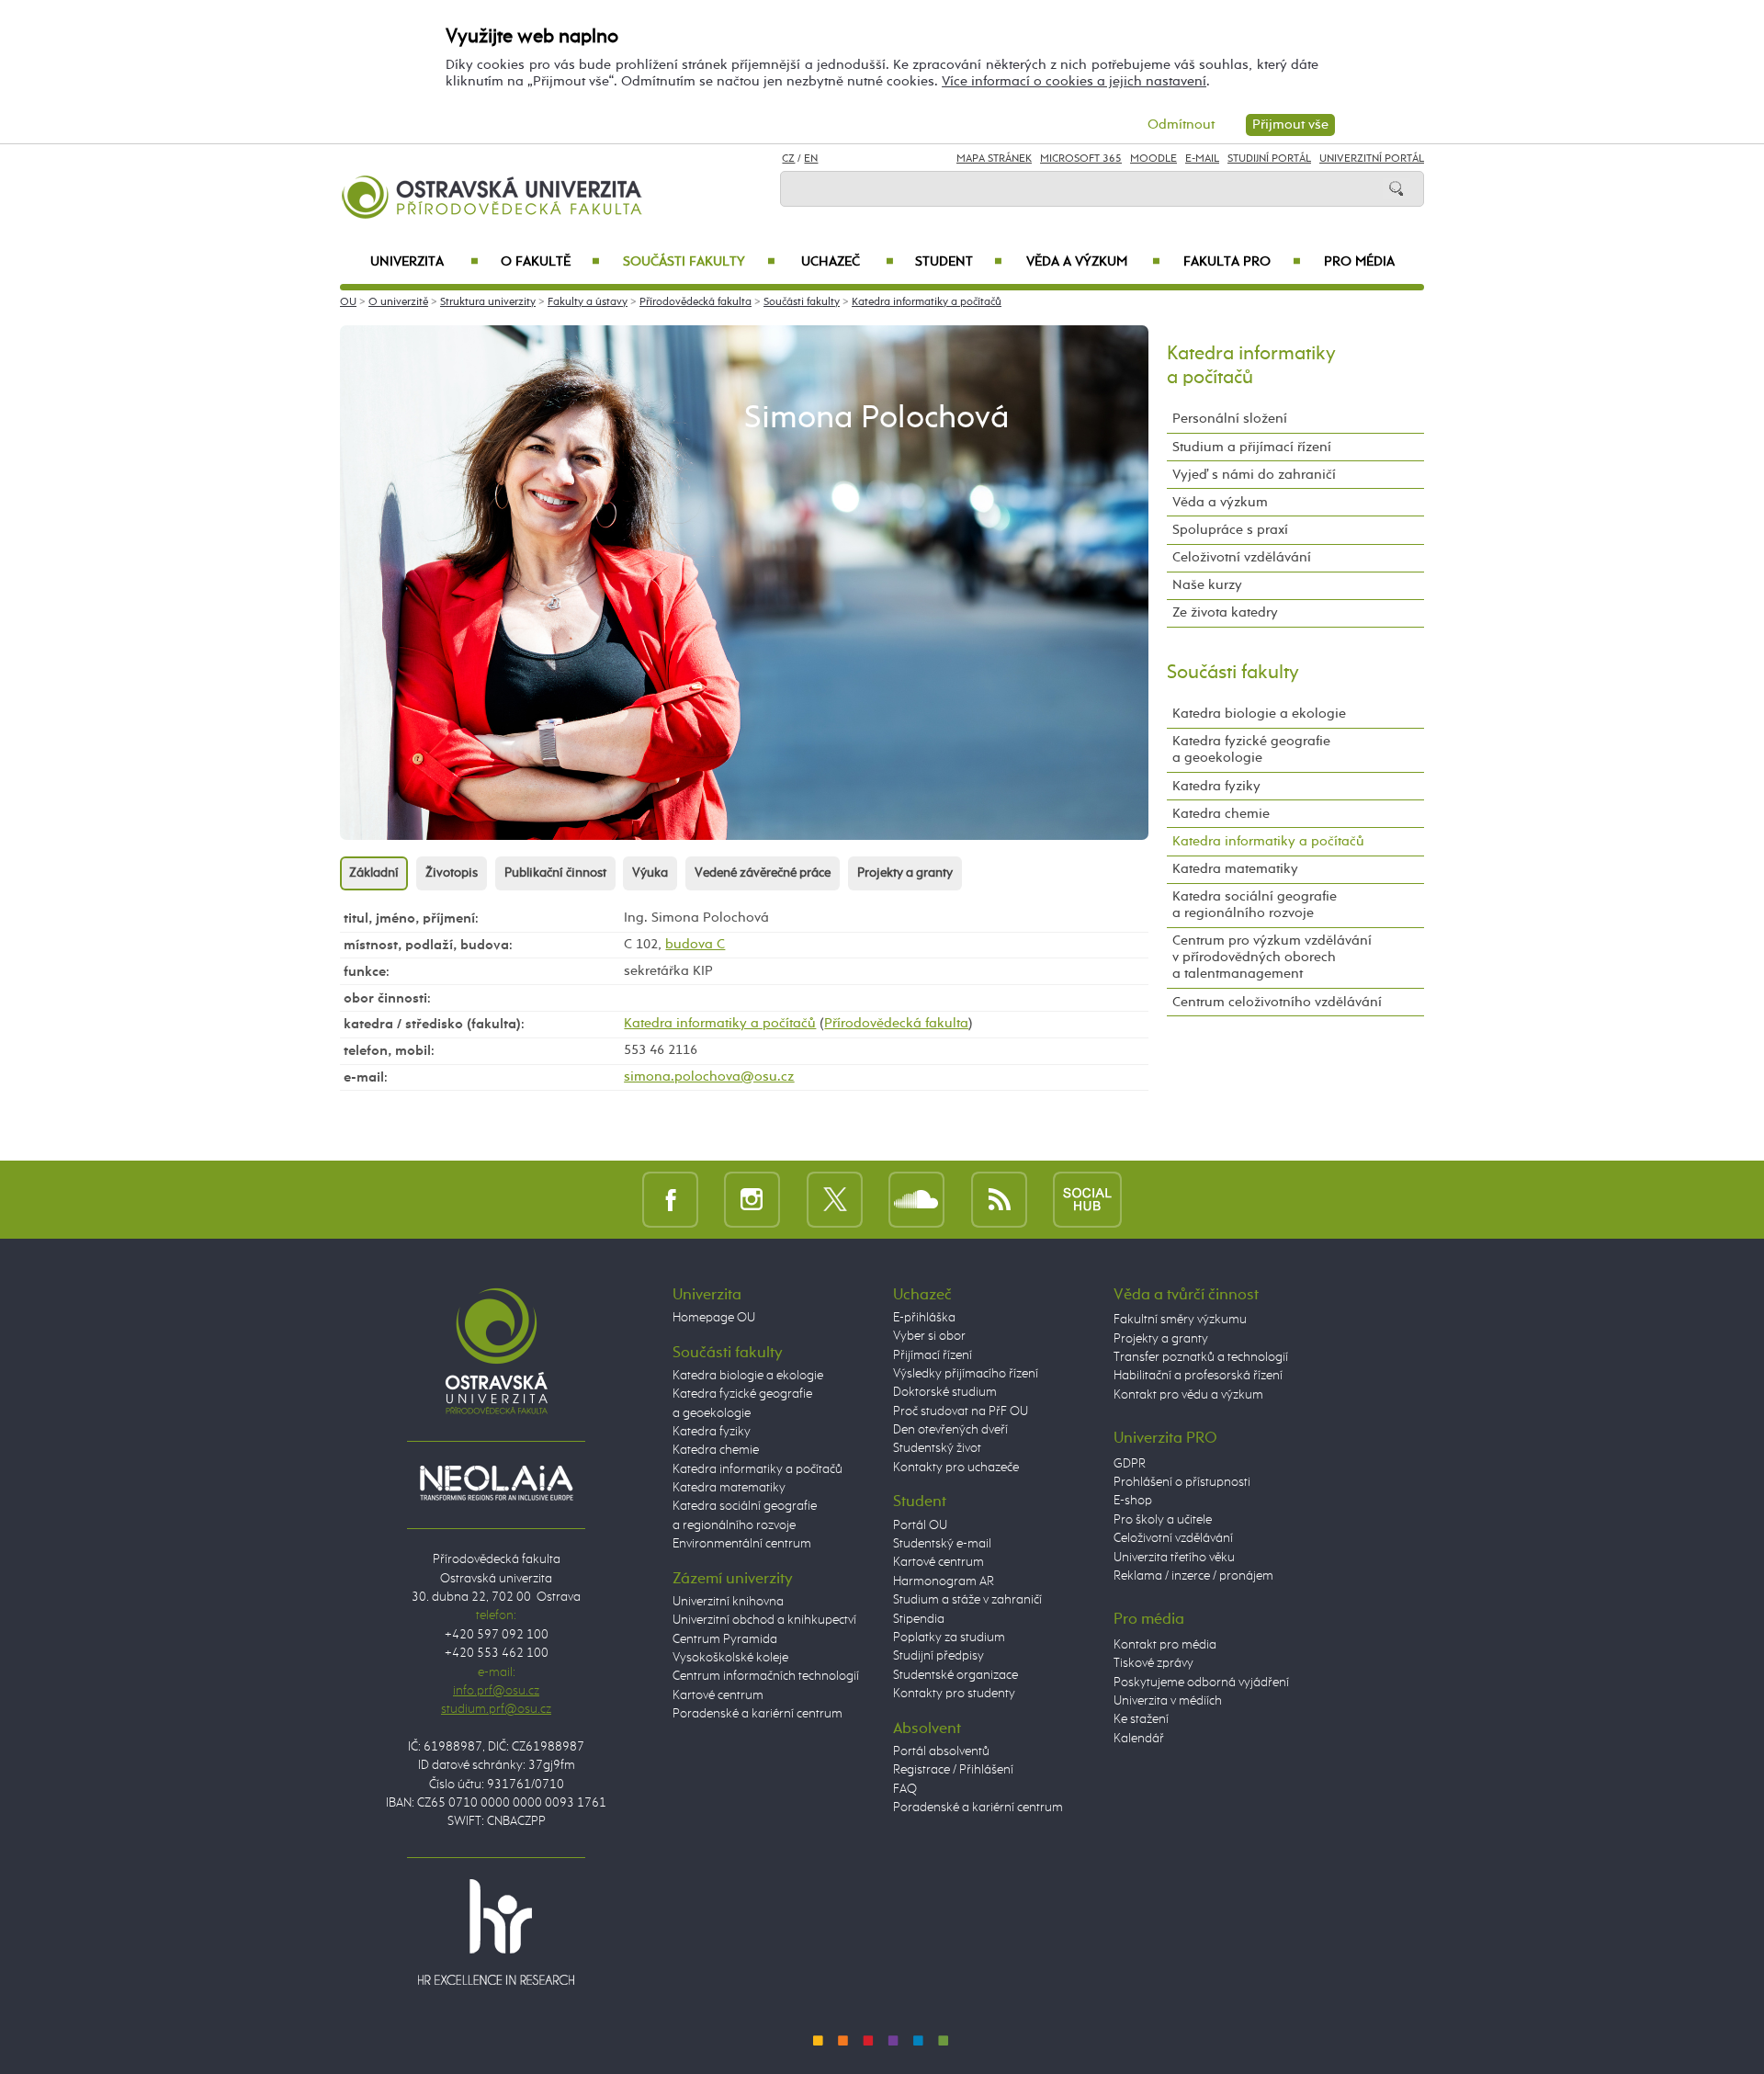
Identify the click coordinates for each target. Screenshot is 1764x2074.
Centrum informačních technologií (766, 1676)
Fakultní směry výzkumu (1180, 1320)
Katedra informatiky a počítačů (927, 302)
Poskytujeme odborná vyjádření (1201, 1683)
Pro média (1359, 262)
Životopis (452, 873)
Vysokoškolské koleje (730, 1658)
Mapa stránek (994, 159)
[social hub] (1087, 1199)
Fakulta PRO (1242, 262)
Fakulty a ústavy (588, 302)
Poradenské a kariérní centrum (758, 1714)
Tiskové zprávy (1153, 1663)
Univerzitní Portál (1372, 159)
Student (959, 262)
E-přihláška (924, 1318)
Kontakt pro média (1165, 1645)
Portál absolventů (941, 1751)
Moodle (1153, 159)
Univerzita (424, 262)
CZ (788, 159)
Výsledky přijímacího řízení (966, 1374)
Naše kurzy (1207, 585)
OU (348, 302)
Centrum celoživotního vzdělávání (1277, 1002)
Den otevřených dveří (950, 1430)
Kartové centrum (718, 1695)
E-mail (1202, 159)
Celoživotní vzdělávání (1242, 557)
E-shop (1133, 1501)
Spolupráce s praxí (1230, 530)
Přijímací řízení (933, 1355)
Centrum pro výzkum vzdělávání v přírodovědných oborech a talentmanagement (1272, 957)
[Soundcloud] (916, 1199)
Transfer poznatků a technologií (1201, 1357)
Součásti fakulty (699, 262)
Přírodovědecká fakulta (695, 302)
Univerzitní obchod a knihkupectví (764, 1620)
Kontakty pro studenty (954, 1694)
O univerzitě (398, 302)
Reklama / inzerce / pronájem (1193, 1576)
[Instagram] (752, 1199)
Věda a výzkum (1093, 262)
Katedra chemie (1221, 814)
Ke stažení (1141, 1719)
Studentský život (937, 1448)
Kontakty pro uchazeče (956, 1468)
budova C (695, 944)
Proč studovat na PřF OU (961, 1411)
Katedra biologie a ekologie (1259, 714)
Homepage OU (714, 1318)
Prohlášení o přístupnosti (1182, 1482)
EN (811, 159)
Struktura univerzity (488, 302)
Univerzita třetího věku (1174, 1558)
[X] (835, 1199)
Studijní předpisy (939, 1656)
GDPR (1130, 1464)
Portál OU (920, 1525)
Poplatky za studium (949, 1638)
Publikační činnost (555, 873)
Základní (374, 873)
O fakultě (551, 262)
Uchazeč (848, 262)
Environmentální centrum (742, 1544)
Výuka (650, 873)
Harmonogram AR (944, 1581)
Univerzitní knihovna (728, 1602)
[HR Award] (496, 1932)
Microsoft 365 (1081, 159)
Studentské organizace (955, 1675)
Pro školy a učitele (1163, 1520)
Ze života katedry (1225, 612)
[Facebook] (670, 1199)
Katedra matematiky (1235, 869)
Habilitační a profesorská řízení (1198, 1376)
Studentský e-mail (942, 1544)
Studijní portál (1269, 159)
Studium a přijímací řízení (1252, 447)
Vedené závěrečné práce (763, 873)
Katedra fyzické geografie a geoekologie (1251, 749)
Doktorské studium (945, 1392)
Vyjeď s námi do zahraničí (1254, 475)
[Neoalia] (496, 1482)
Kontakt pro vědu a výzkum (1188, 1395)
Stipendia (919, 1619)
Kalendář (1139, 1739)
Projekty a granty (905, 873)
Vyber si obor (929, 1336)
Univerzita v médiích (1168, 1701)
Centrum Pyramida (725, 1639)
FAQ (905, 1789)
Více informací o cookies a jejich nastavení (1074, 81)
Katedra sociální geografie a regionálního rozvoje (1255, 905)
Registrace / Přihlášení (953, 1770)
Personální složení (1230, 419)
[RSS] (999, 1199)
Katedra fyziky (1216, 786)
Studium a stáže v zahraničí (967, 1600)
